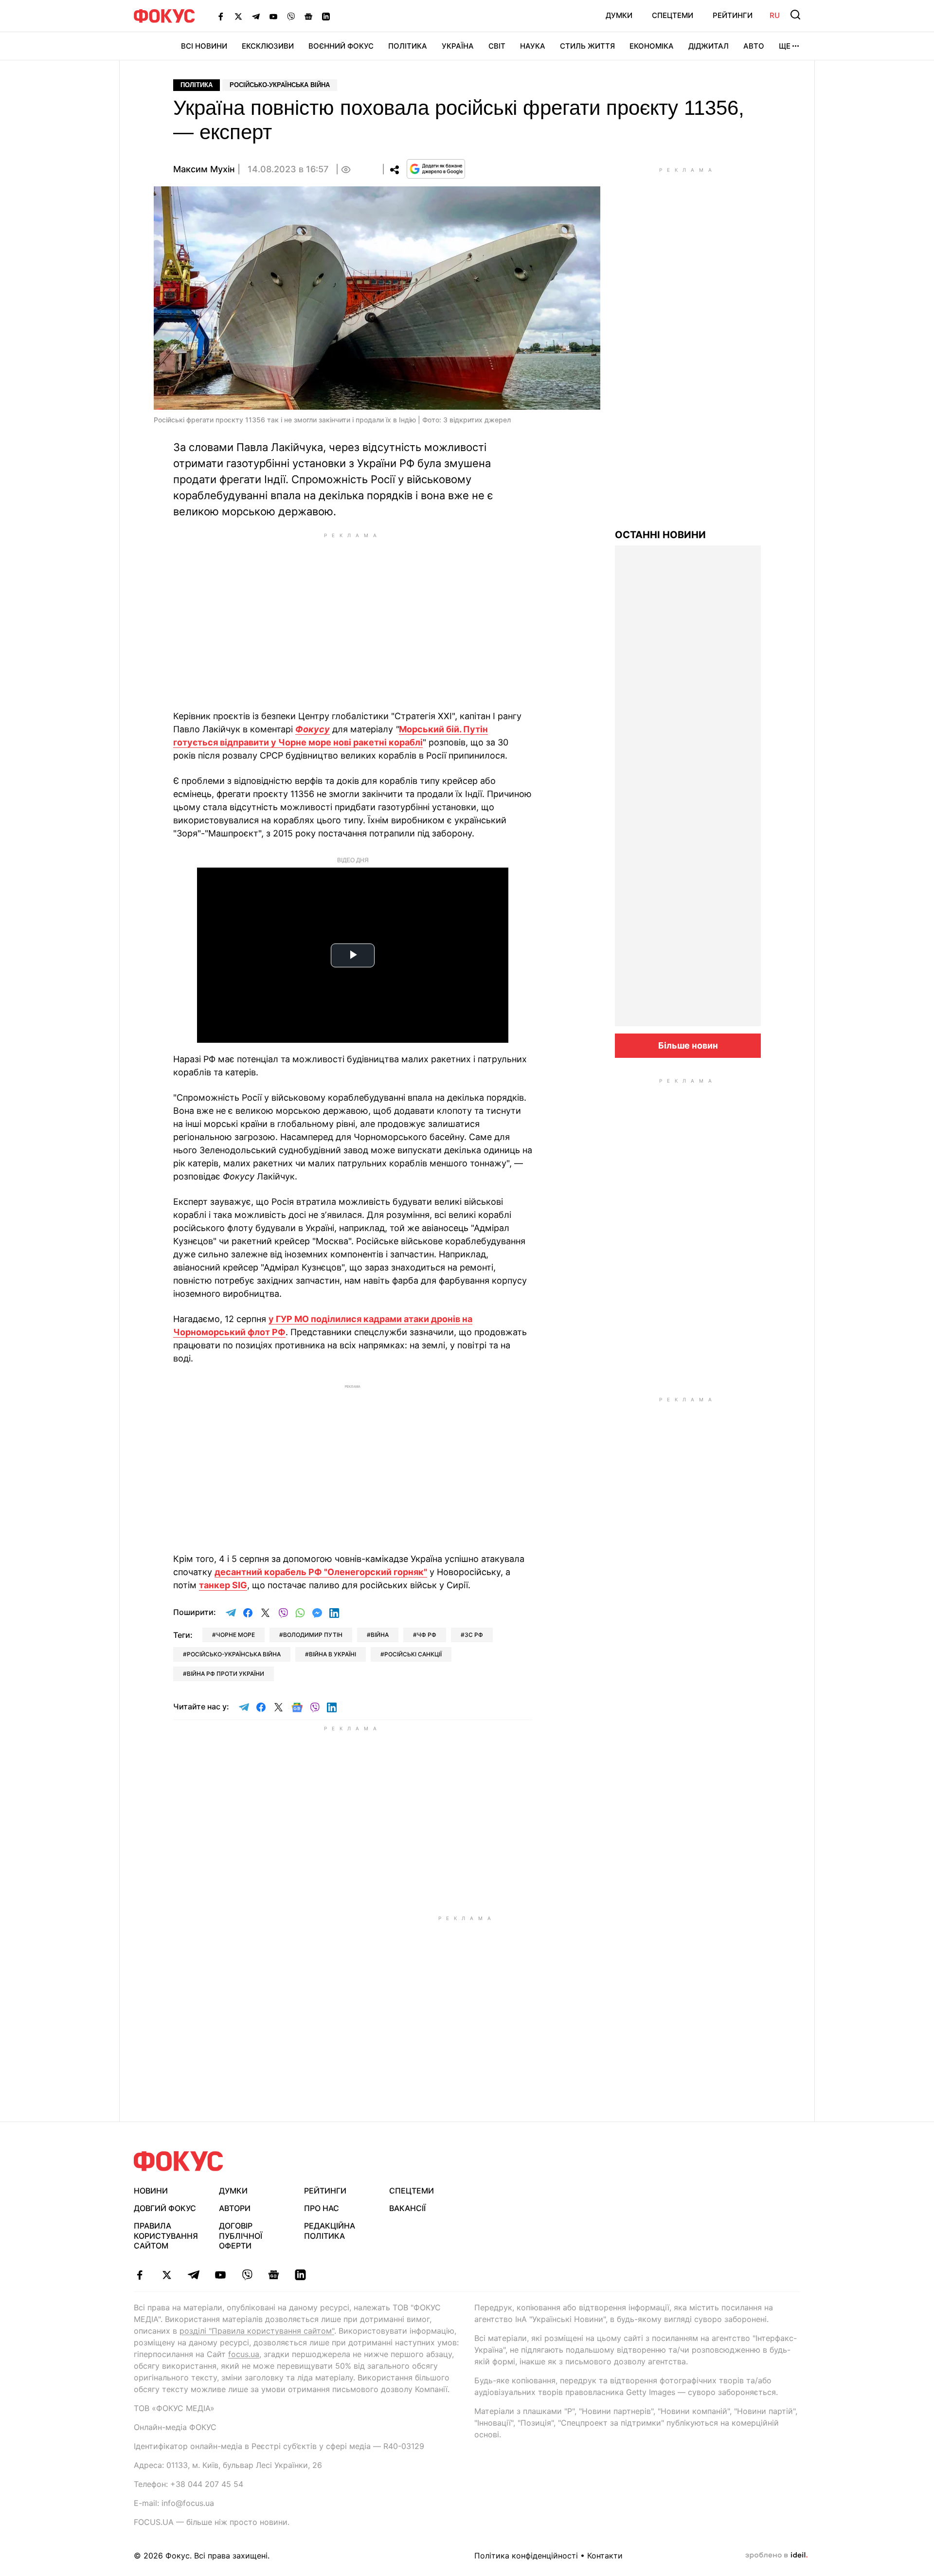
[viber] (247, 2275)
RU (775, 15)
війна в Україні (332, 1654)
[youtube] (220, 2275)
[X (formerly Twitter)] (238, 16)
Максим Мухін (204, 169)
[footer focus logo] (179, 2161)
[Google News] (308, 16)
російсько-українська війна (234, 1654)
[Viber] (291, 16)
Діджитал (709, 46)
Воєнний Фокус (341, 46)
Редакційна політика (330, 2231)
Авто (754, 46)
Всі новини (204, 46)
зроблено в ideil (776, 2556)
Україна (458, 46)
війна (380, 1635)
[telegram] (193, 2275)
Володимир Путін (313, 1635)
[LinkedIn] (326, 16)
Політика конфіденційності (526, 2556)
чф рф (427, 1635)
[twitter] (167, 2275)
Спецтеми (673, 15)
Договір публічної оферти (241, 2236)
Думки (619, 15)
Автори (235, 2208)
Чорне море (235, 1635)
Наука (533, 46)
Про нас (322, 2208)
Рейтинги (733, 15)
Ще (785, 46)
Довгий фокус (165, 2208)
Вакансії (407, 2208)
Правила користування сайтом (166, 2236)
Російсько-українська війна (280, 85)
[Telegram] (256, 16)
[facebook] (140, 2275)
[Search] (795, 15)
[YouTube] (273, 16)
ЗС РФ (474, 1635)
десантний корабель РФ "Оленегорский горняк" (321, 1572)
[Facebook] (221, 16)
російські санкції (413, 1654)
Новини (151, 2191)
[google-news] (274, 2275)
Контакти (605, 2556)
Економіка (652, 46)
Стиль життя (587, 46)
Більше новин (688, 1045)
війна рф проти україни (225, 1674)
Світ (497, 46)
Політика (408, 46)
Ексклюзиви (268, 46)
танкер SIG (223, 1585)
